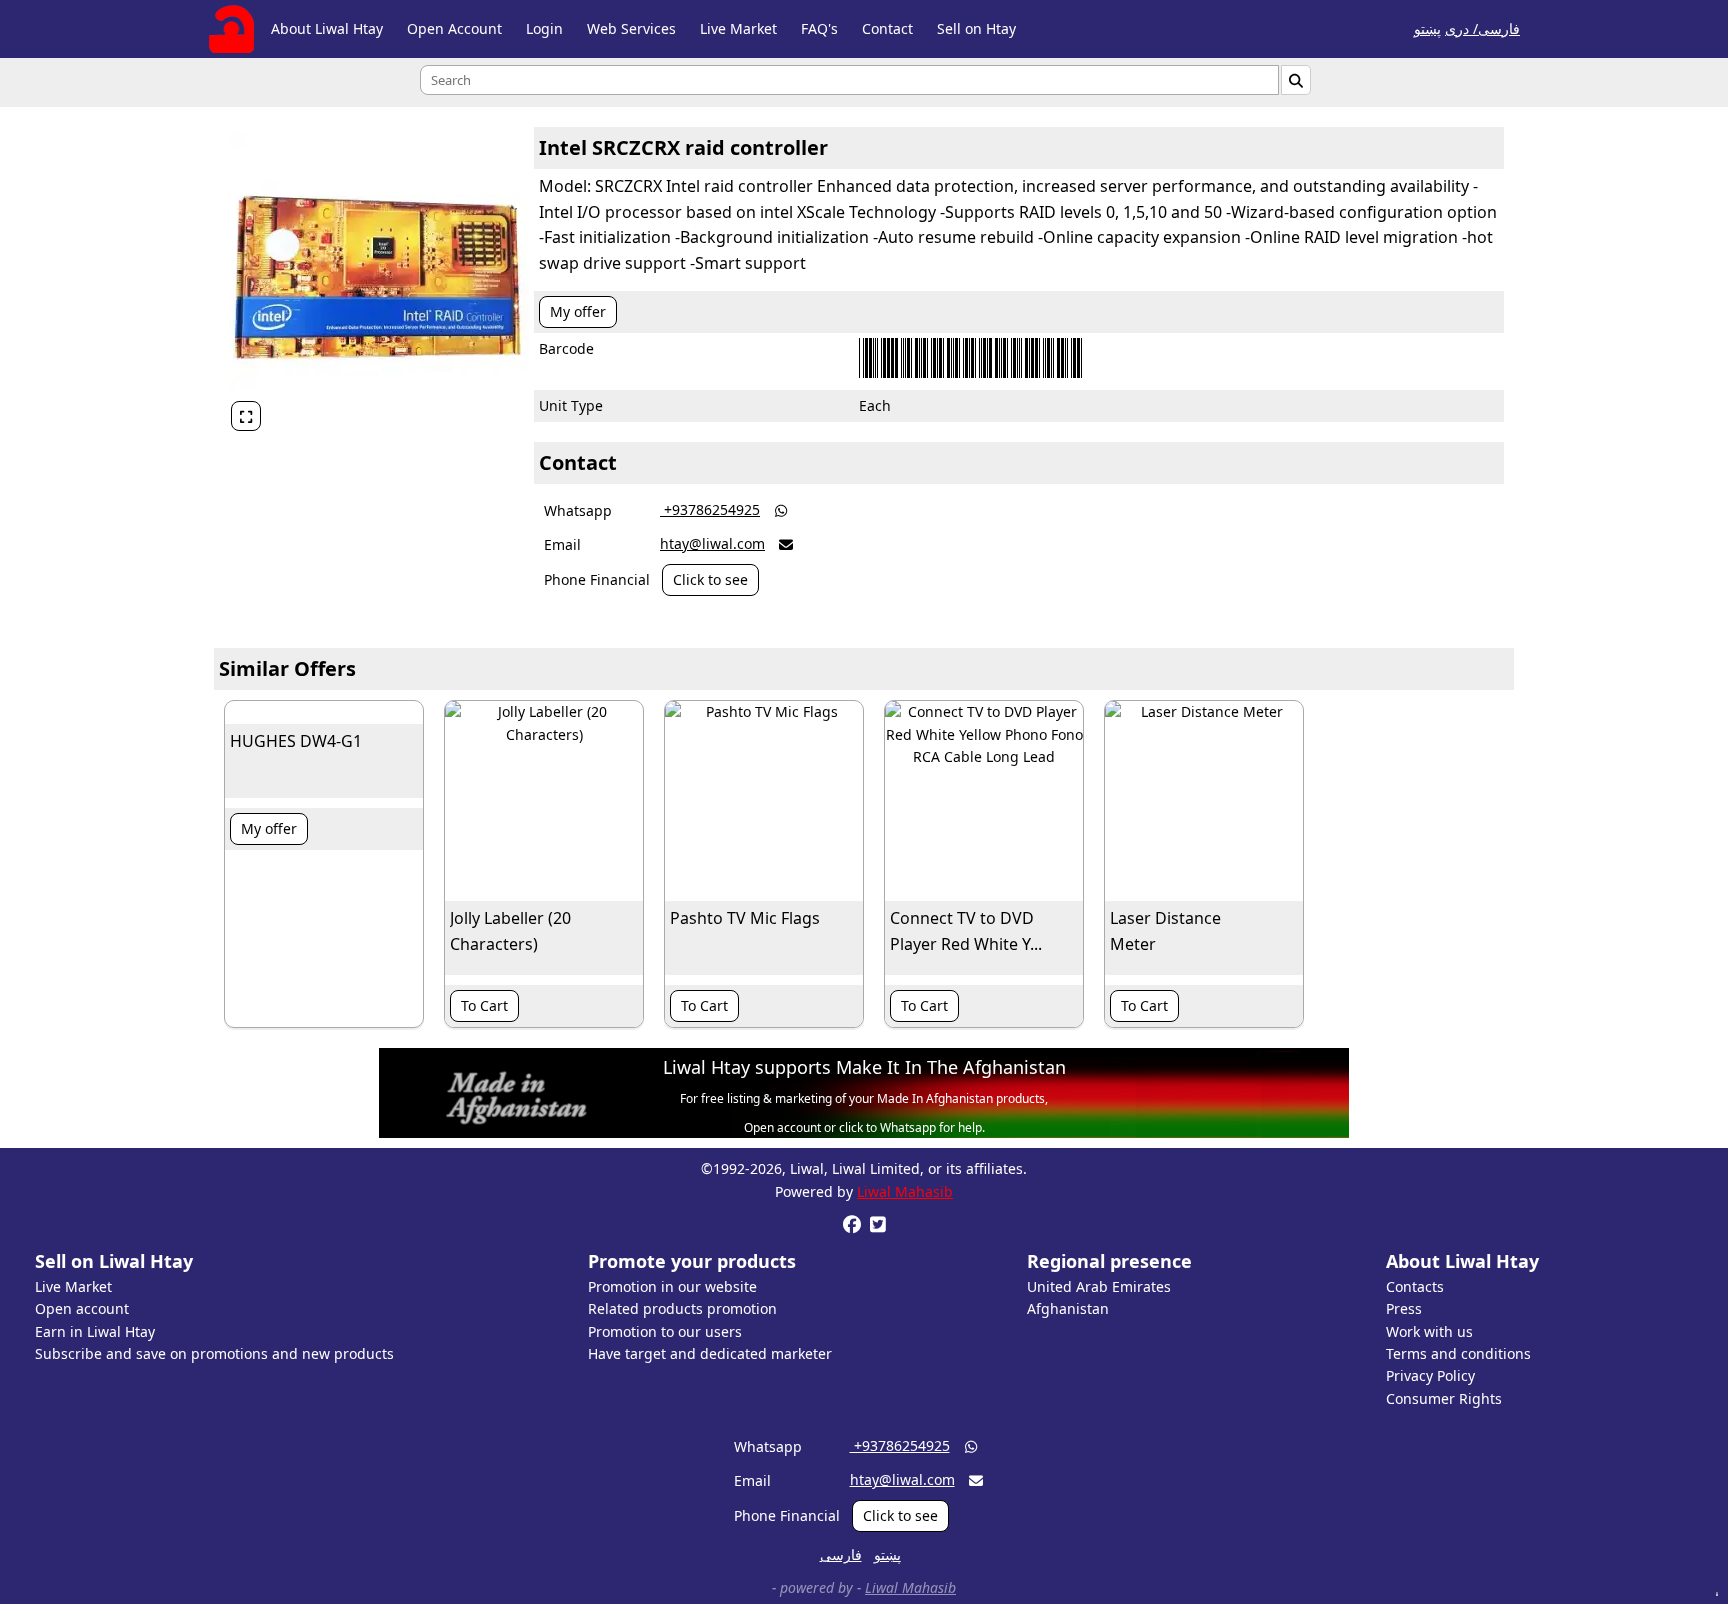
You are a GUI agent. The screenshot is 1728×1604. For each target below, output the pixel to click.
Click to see (710, 579)
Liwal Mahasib (905, 1191)
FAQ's (819, 28)
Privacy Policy (1430, 1375)
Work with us (1429, 1331)
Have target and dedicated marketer (710, 1353)
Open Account (454, 28)
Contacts (1415, 1286)
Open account (82, 1308)
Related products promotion (682, 1308)
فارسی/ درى (1482, 28)
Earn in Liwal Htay (95, 1331)
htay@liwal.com (712, 543)
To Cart (484, 1005)
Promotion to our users (665, 1331)
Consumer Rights (1444, 1398)
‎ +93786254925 (710, 509)
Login (544, 28)
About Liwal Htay (327, 28)
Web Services (631, 28)
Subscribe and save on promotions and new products (214, 1353)
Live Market (738, 28)
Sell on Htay (976, 28)
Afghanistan (1068, 1308)
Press (1404, 1308)
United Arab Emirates (1099, 1286)
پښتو (1427, 28)
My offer (578, 311)
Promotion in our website (672, 1286)
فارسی (841, 1554)
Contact (887, 28)
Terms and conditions (1458, 1353)
